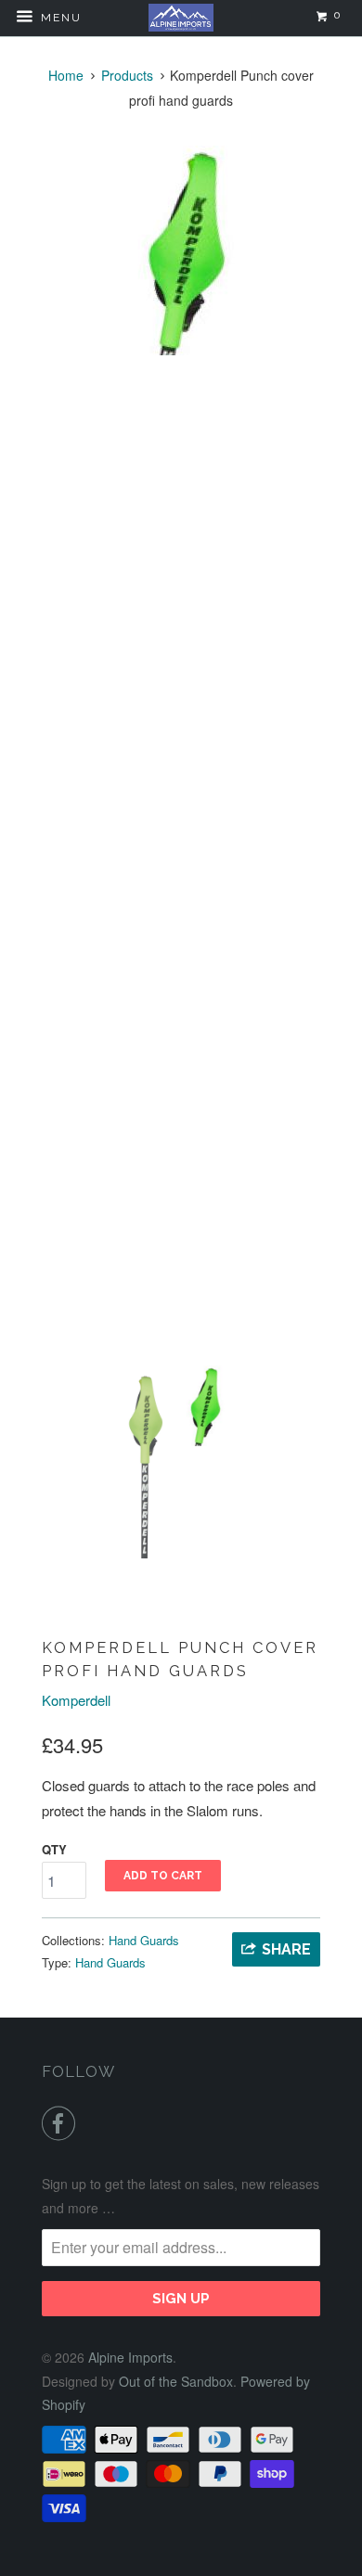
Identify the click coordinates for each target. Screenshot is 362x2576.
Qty (54, 1849)
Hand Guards (144, 1940)
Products (127, 75)
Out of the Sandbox (176, 2381)
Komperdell (76, 1700)
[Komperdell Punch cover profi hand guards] (181, 250)
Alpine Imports (130, 2357)
